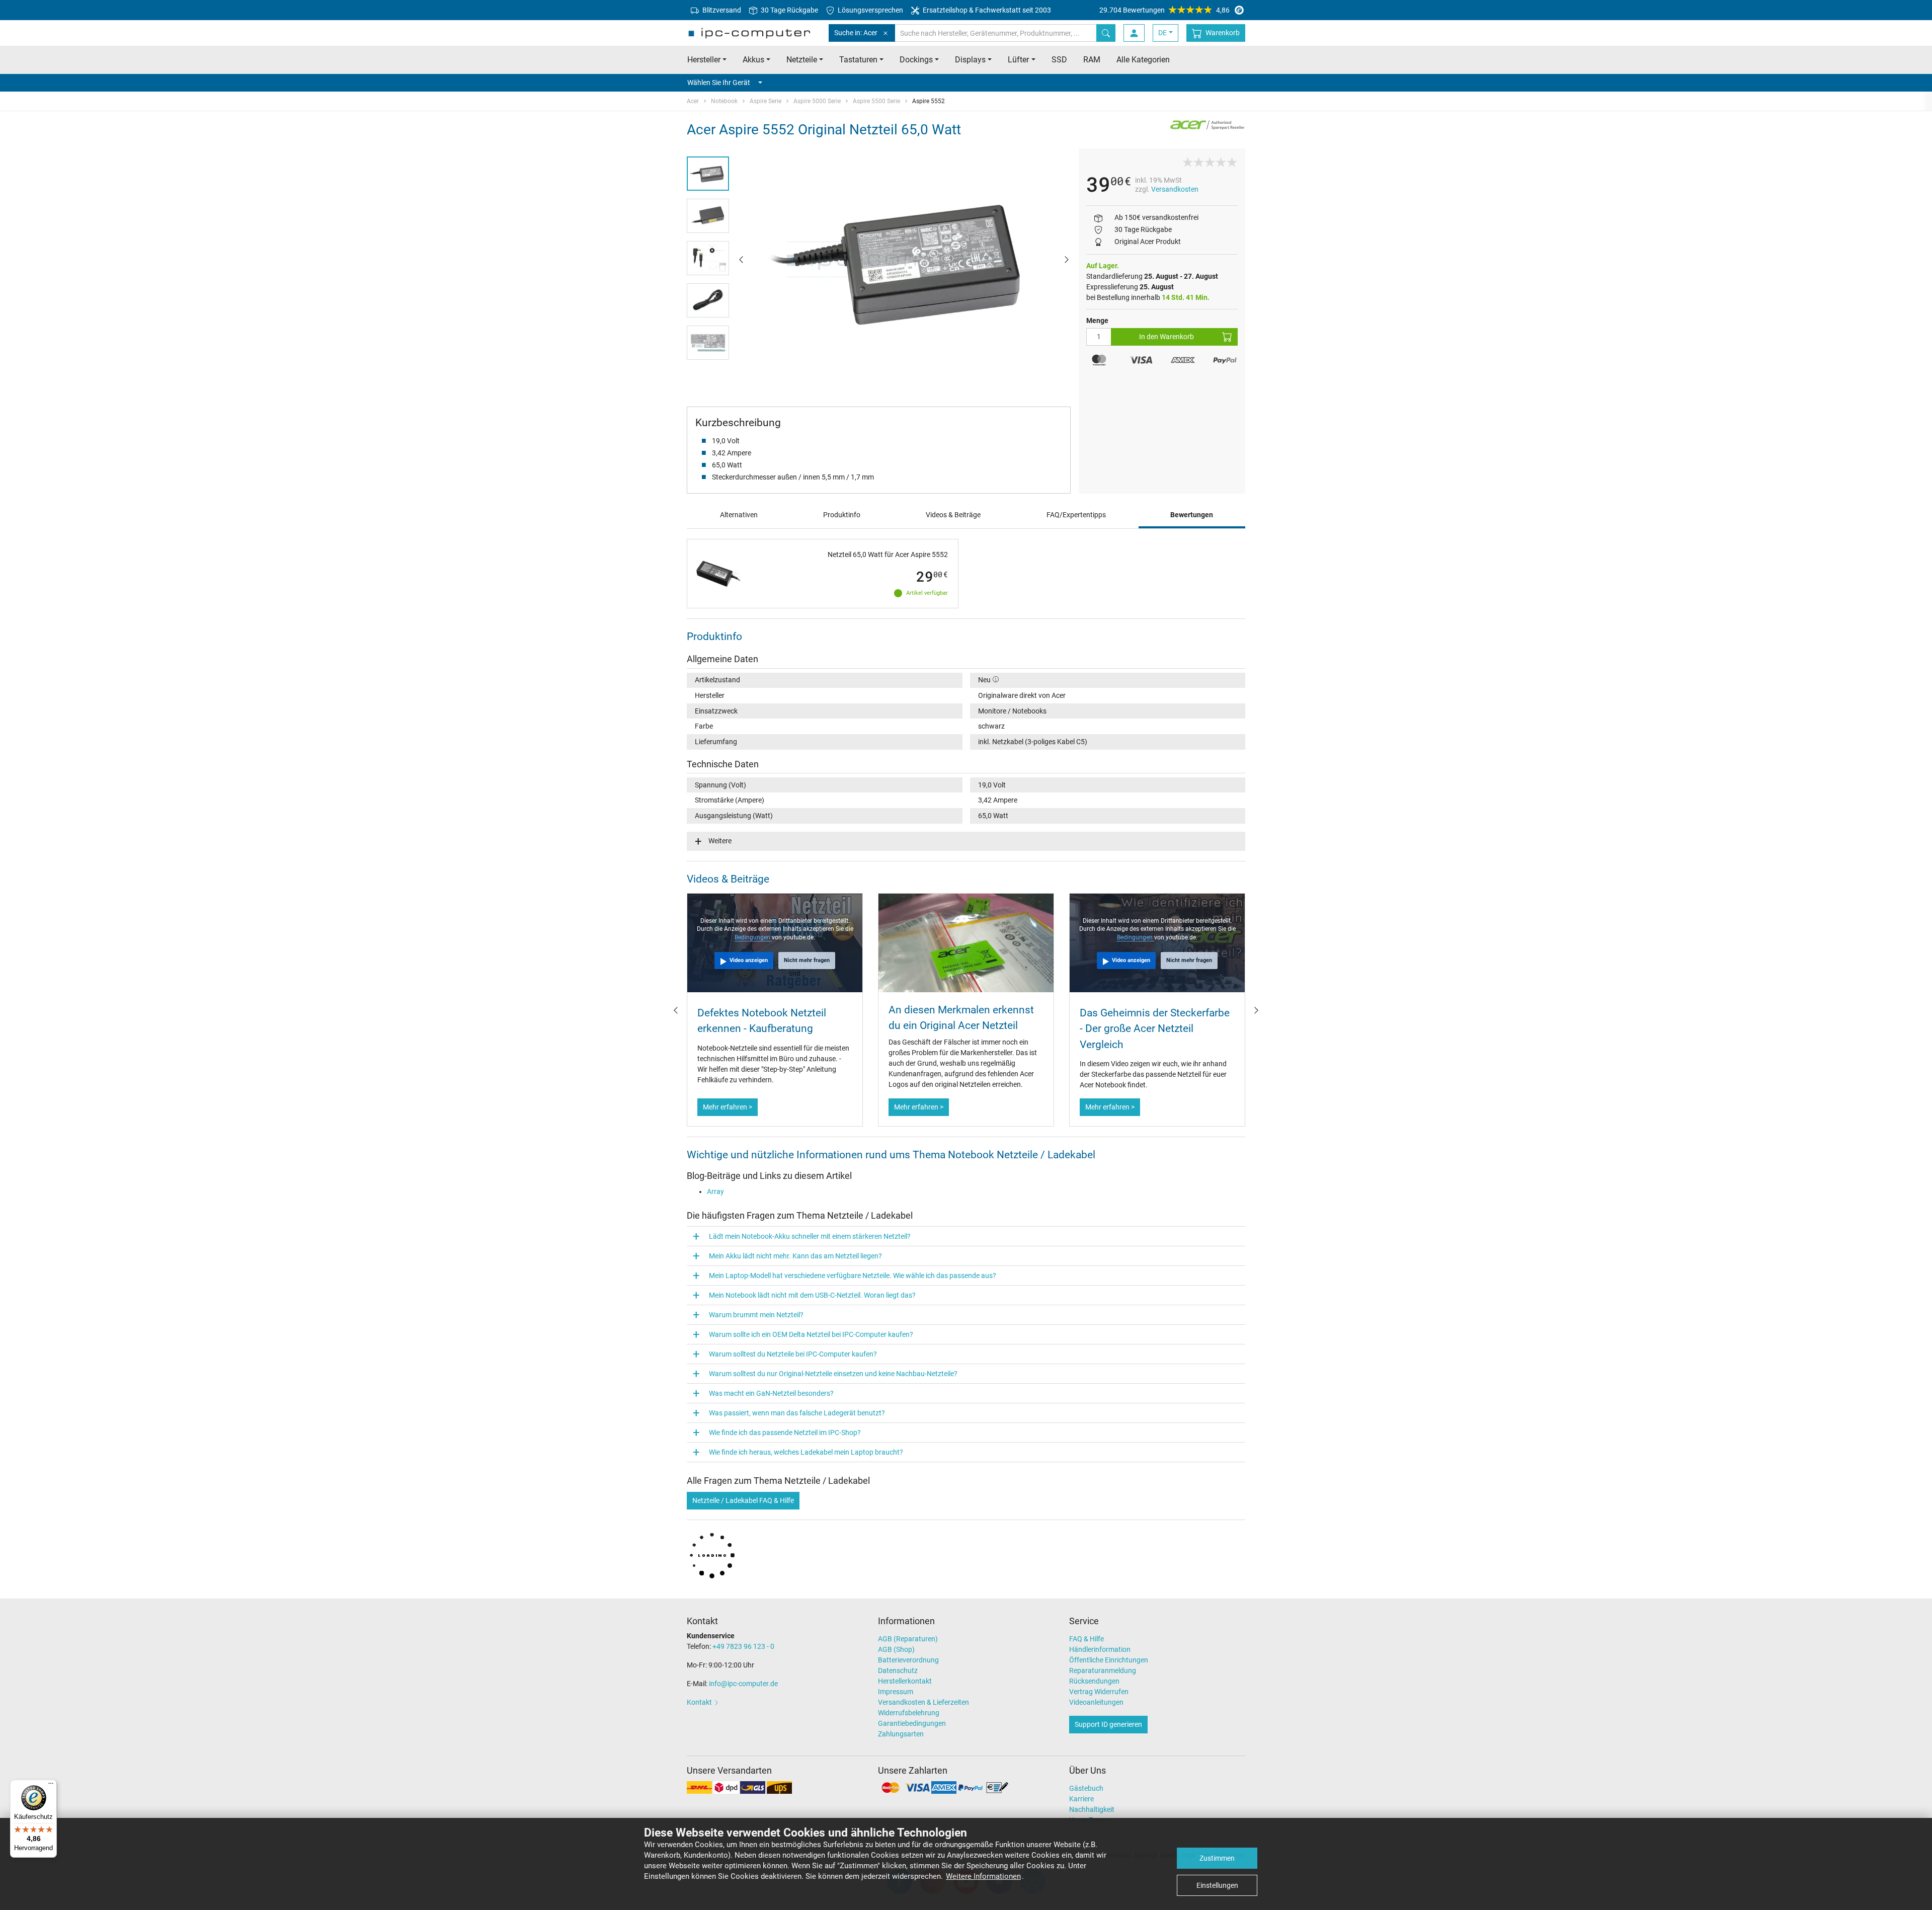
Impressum (896, 1692)
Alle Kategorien (1143, 60)
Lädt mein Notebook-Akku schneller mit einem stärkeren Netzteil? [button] (810, 1236)
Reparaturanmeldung (1103, 1670)
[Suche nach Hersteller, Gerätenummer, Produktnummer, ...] (1106, 33)
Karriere (1081, 1799)
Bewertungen (1192, 515)
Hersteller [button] (704, 60)
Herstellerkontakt (905, 1681)
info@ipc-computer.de (743, 1684)
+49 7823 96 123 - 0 (743, 1646)
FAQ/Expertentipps (1076, 515)
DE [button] (1162, 33)
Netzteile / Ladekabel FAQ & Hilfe (743, 1500)
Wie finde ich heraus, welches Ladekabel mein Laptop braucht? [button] (806, 1452)
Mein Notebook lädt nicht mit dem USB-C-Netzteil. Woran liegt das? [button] (812, 1295)
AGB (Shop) (896, 1649)
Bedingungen (753, 937)
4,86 (1164, 10)
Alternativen (739, 515)
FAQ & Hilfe (1086, 1639)
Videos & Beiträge (953, 515)
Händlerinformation (1100, 1649)
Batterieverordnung (908, 1660)
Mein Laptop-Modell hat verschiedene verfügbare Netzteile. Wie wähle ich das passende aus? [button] (853, 1276)
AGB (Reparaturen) (908, 1639)
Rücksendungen (1094, 1681)
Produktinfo (842, 515)
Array (715, 1191)
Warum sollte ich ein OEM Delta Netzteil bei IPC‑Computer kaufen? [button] (811, 1334)
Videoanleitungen (1096, 1702)
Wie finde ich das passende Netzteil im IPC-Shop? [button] (785, 1432)
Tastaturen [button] (858, 60)
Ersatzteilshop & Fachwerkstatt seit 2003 (986, 10)
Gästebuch (1086, 1788)
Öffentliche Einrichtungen (1109, 1660)
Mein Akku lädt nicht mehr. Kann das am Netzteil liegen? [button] (795, 1256)
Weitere (720, 841)
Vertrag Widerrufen (1099, 1692)
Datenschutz (898, 1670)
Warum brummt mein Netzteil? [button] (756, 1315)
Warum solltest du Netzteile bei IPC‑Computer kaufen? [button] (793, 1354)
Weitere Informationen (983, 1876)
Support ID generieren (1108, 1724)
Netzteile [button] (802, 60)
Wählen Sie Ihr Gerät (719, 83)
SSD (1059, 60)
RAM (1092, 60)
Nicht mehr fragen (807, 960)
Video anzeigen (749, 960)
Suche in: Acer (856, 33)
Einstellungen (1217, 1885)
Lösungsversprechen (870, 10)
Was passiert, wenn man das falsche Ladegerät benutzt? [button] (797, 1413)
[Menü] (51, 1786)
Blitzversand (721, 10)
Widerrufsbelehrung (909, 1713)
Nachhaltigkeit (1092, 1809)
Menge (1097, 321)
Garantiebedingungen (912, 1723)
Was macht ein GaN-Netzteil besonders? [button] (771, 1393)
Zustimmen (1217, 1858)
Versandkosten (1175, 189)
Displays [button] (970, 60)
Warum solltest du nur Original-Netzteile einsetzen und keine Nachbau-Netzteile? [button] (833, 1374)
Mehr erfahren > (728, 1107)
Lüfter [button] (1018, 60)
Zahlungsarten (901, 1734)
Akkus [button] (753, 60)
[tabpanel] (904, 259)
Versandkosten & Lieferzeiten (923, 1702)
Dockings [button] (916, 60)
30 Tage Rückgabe (789, 10)
